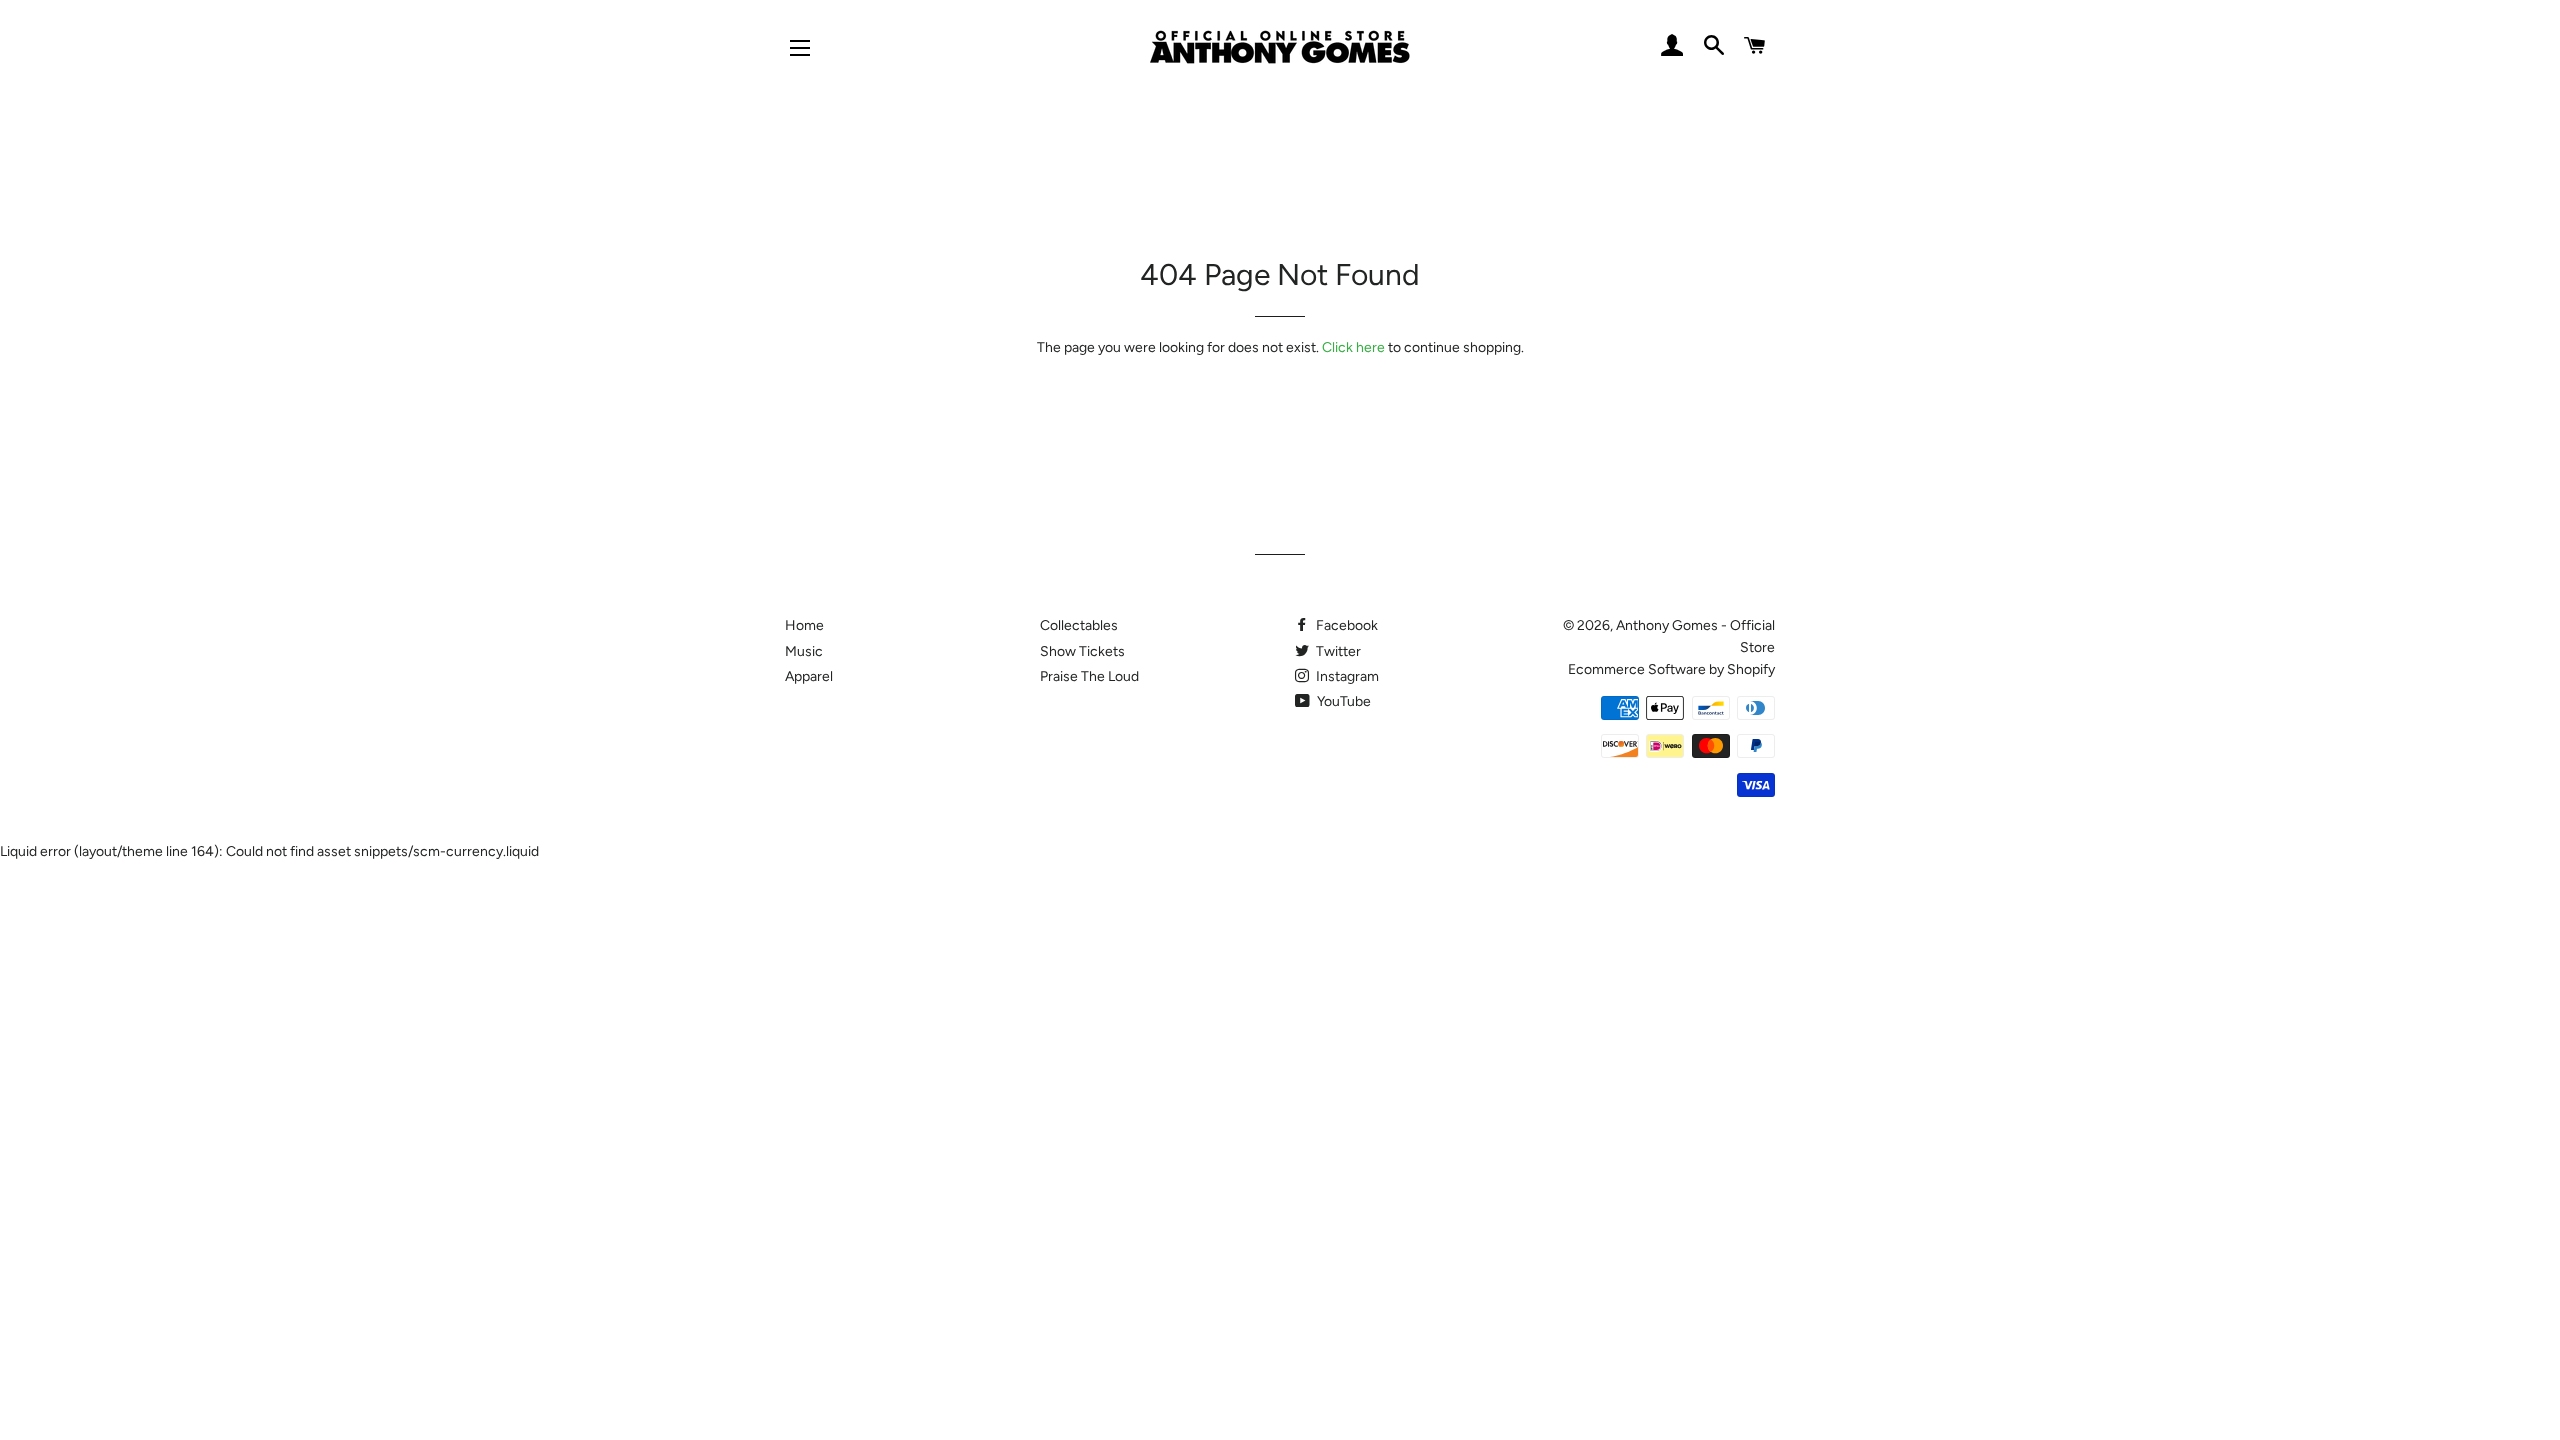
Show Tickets (1082, 651)
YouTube (1342, 701)
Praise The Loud (1089, 676)
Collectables (1079, 625)
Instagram (1346, 676)
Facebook (1345, 625)
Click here (1353, 347)
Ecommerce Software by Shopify (1671, 669)
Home (804, 625)
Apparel (809, 676)
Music (804, 651)
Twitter (1337, 651)
